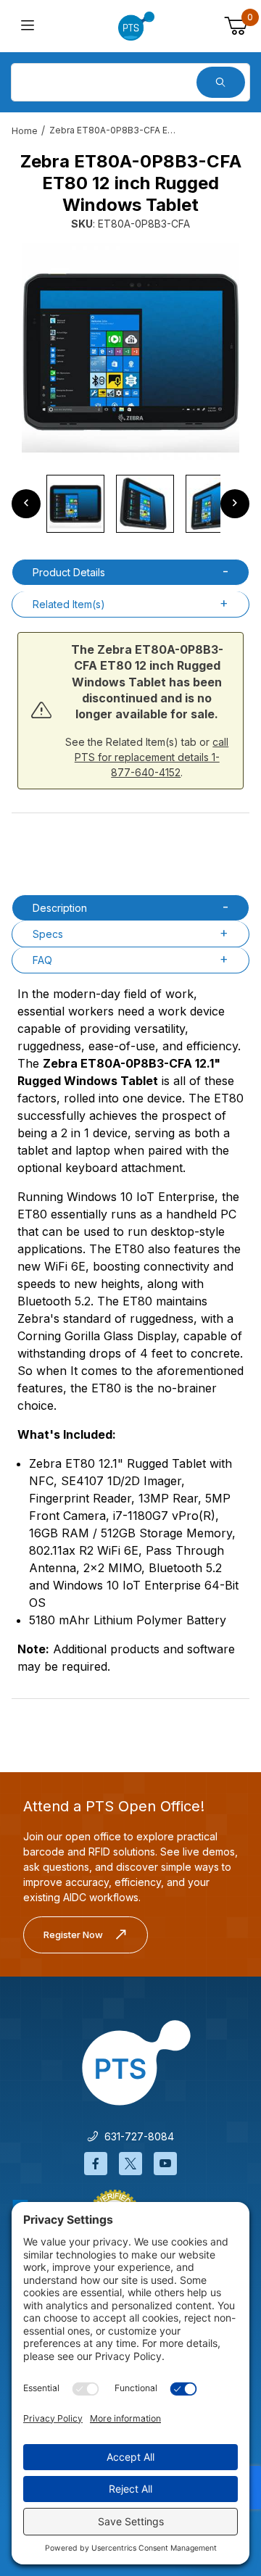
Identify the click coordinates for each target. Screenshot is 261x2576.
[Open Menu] (28, 26)
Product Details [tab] (69, 572)
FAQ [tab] (42, 960)
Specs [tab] (48, 934)
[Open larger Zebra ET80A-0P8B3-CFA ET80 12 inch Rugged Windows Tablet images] (130, 352)
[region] (130, 504)
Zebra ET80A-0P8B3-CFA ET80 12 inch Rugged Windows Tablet (115, 130)
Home (25, 131)
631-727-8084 (136, 2136)
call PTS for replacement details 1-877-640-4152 (152, 757)
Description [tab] (60, 908)
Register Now (73, 1935)
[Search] (221, 82)
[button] (75, 504)
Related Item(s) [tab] (69, 604)
